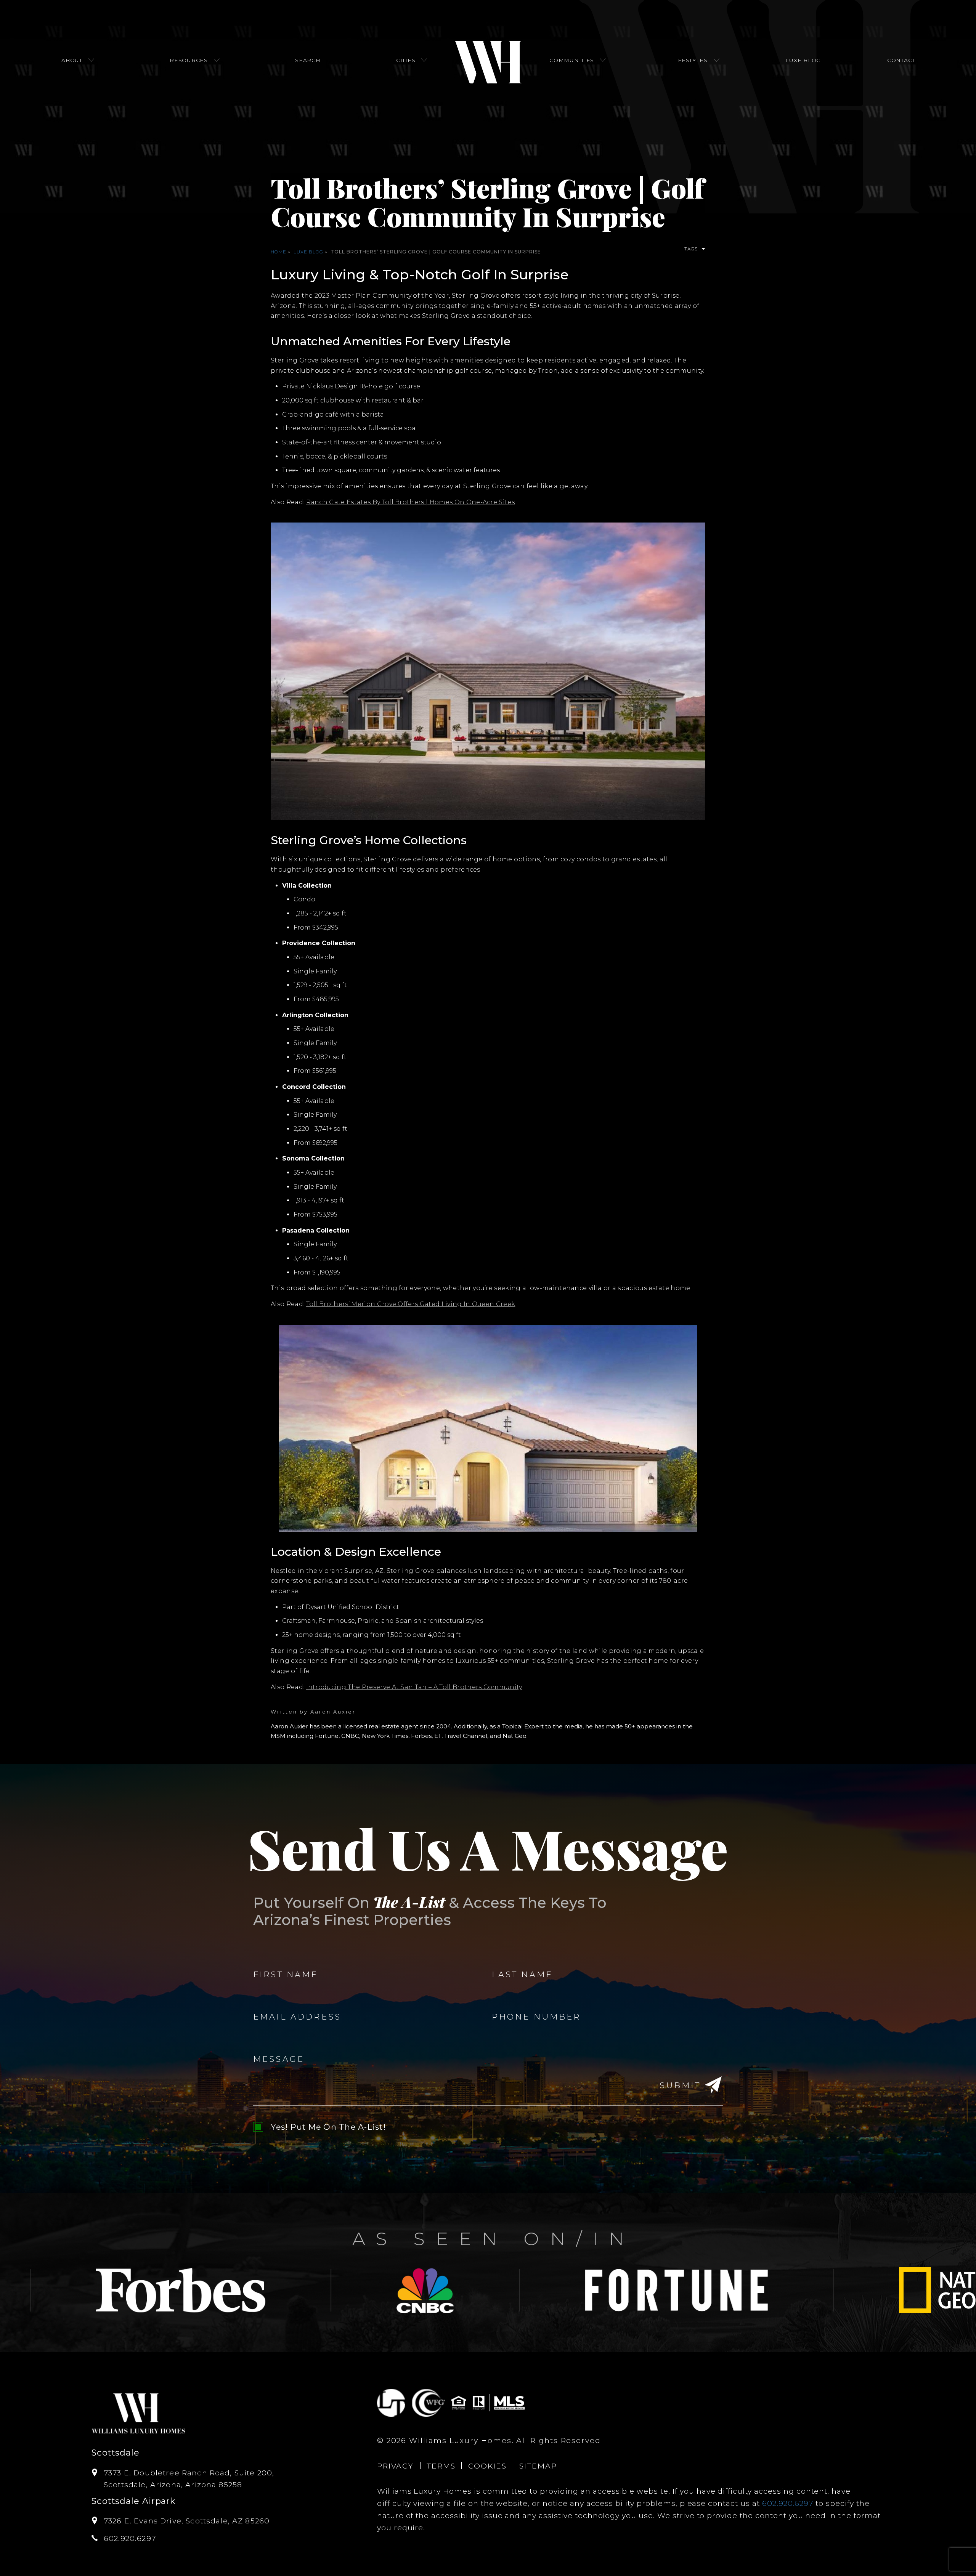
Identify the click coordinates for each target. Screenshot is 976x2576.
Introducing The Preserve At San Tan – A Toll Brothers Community (414, 1687)
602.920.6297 (788, 2503)
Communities (572, 60)
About (72, 60)
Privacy (395, 2466)
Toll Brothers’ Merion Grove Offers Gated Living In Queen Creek (411, 1304)
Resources (189, 60)
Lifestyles (690, 60)
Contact (901, 60)
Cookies (487, 2466)
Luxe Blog (803, 60)
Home (279, 252)
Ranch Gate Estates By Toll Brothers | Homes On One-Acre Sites (411, 502)
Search (308, 60)
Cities (406, 60)
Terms (441, 2466)
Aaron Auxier (333, 1712)
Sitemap (538, 2466)
